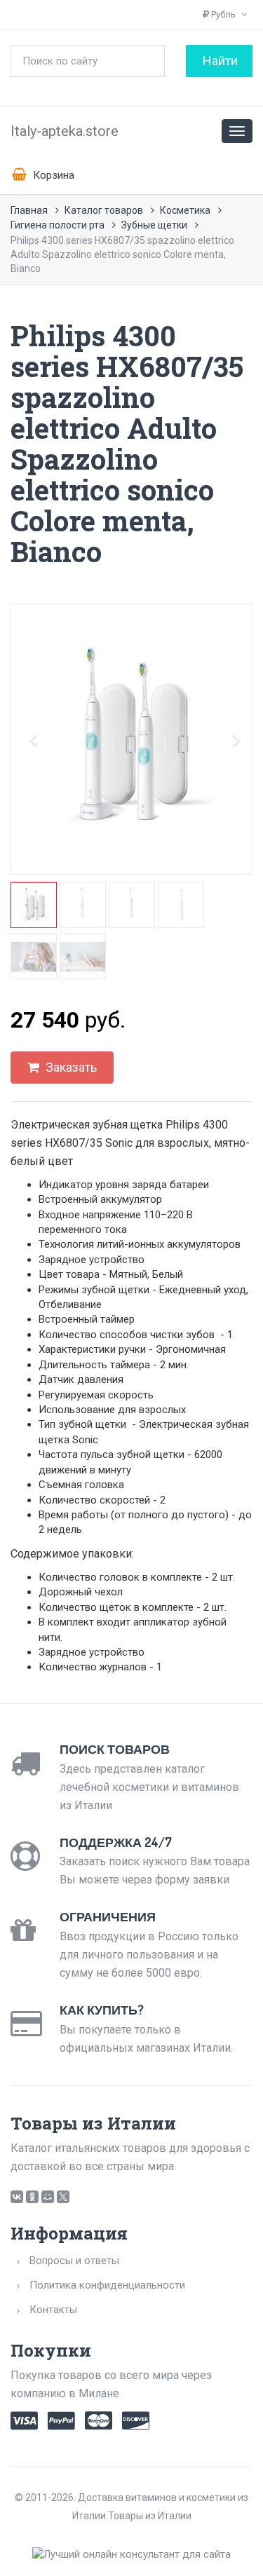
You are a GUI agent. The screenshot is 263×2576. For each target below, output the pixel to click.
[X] (63, 2197)
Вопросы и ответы (74, 2261)
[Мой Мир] (48, 2197)
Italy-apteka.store (65, 131)
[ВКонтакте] (17, 2197)
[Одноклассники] (32, 2197)
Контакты (53, 2310)
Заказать (70, 1067)
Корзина (52, 175)
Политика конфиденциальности (107, 2285)
